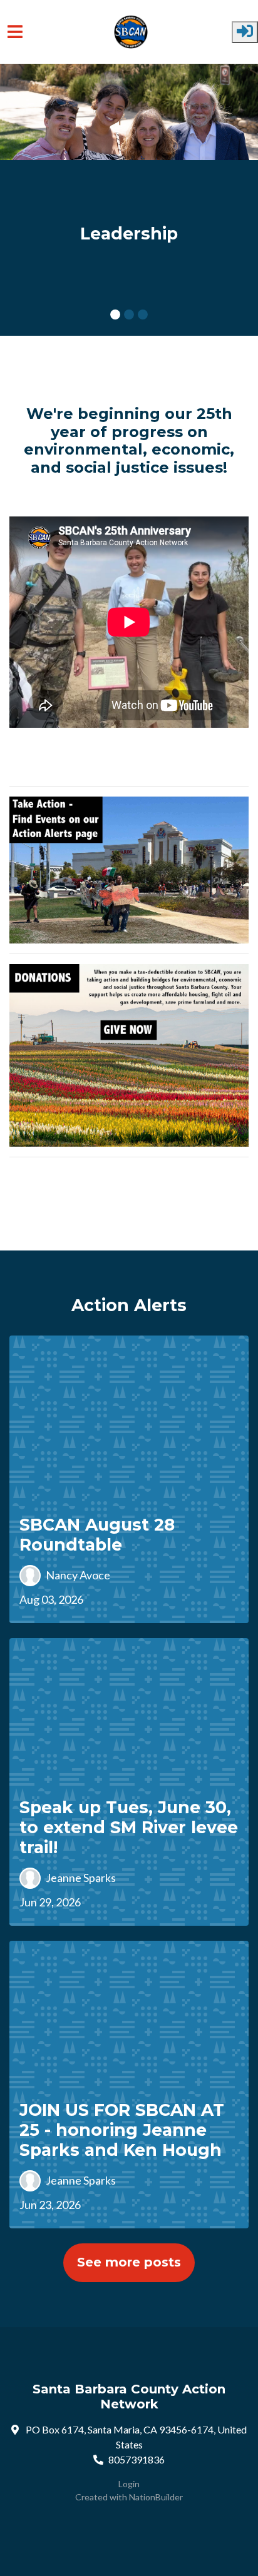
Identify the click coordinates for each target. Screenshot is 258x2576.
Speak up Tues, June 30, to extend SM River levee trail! (129, 1827)
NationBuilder (156, 2497)
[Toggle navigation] (15, 32)
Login (129, 2484)
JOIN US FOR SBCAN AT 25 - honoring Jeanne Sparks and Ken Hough (122, 2130)
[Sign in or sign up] (245, 32)
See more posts (129, 2262)
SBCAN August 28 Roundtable (97, 1535)
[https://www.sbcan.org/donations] (129, 1054)
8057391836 (137, 2459)
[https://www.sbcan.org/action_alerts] (129, 868)
